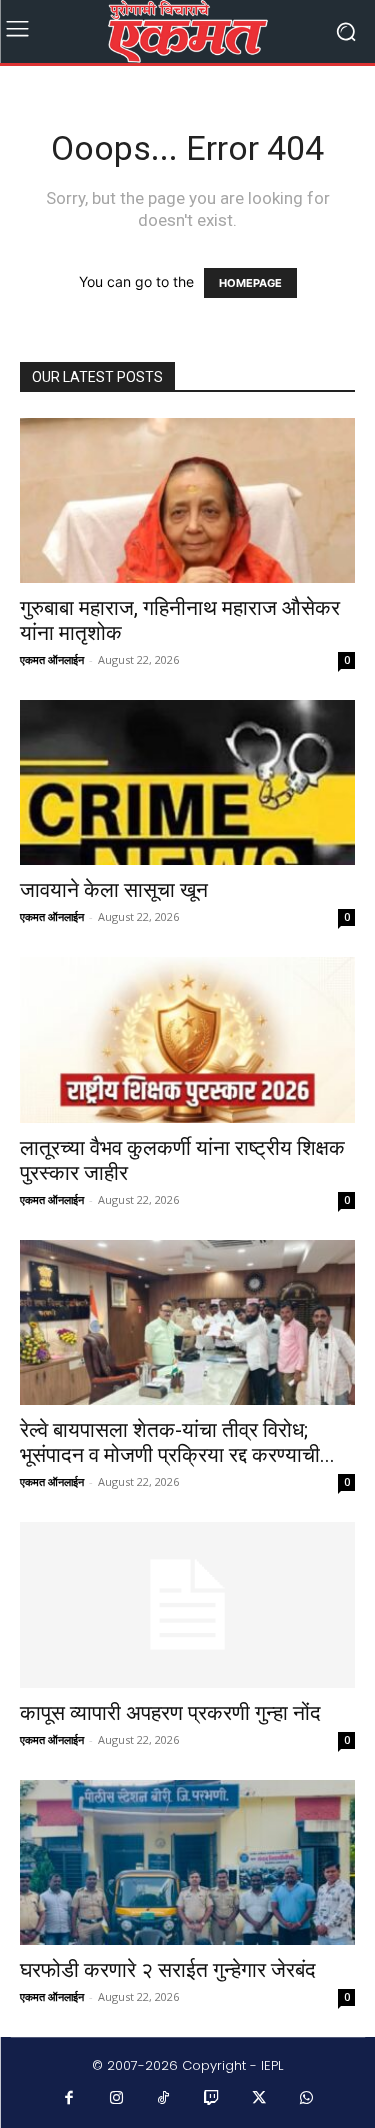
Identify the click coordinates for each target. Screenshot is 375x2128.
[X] (259, 2099)
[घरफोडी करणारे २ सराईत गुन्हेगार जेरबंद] (187, 1862)
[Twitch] (212, 2099)
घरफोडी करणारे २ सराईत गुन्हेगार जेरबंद (168, 1970)
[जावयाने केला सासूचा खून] (187, 782)
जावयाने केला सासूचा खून (114, 890)
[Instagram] (117, 2099)
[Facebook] (69, 2099)
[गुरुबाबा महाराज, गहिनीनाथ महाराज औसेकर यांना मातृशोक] (187, 500)
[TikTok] (164, 2099)
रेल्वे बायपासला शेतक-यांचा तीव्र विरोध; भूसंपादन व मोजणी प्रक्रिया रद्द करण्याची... (177, 1442)
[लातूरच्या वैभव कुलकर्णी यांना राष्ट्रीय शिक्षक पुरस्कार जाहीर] (187, 1039)
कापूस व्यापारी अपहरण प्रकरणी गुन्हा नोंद (170, 1713)
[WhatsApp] (307, 2099)
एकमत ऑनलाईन (52, 659)
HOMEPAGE (250, 283)
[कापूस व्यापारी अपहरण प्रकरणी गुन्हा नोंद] (187, 1604)
